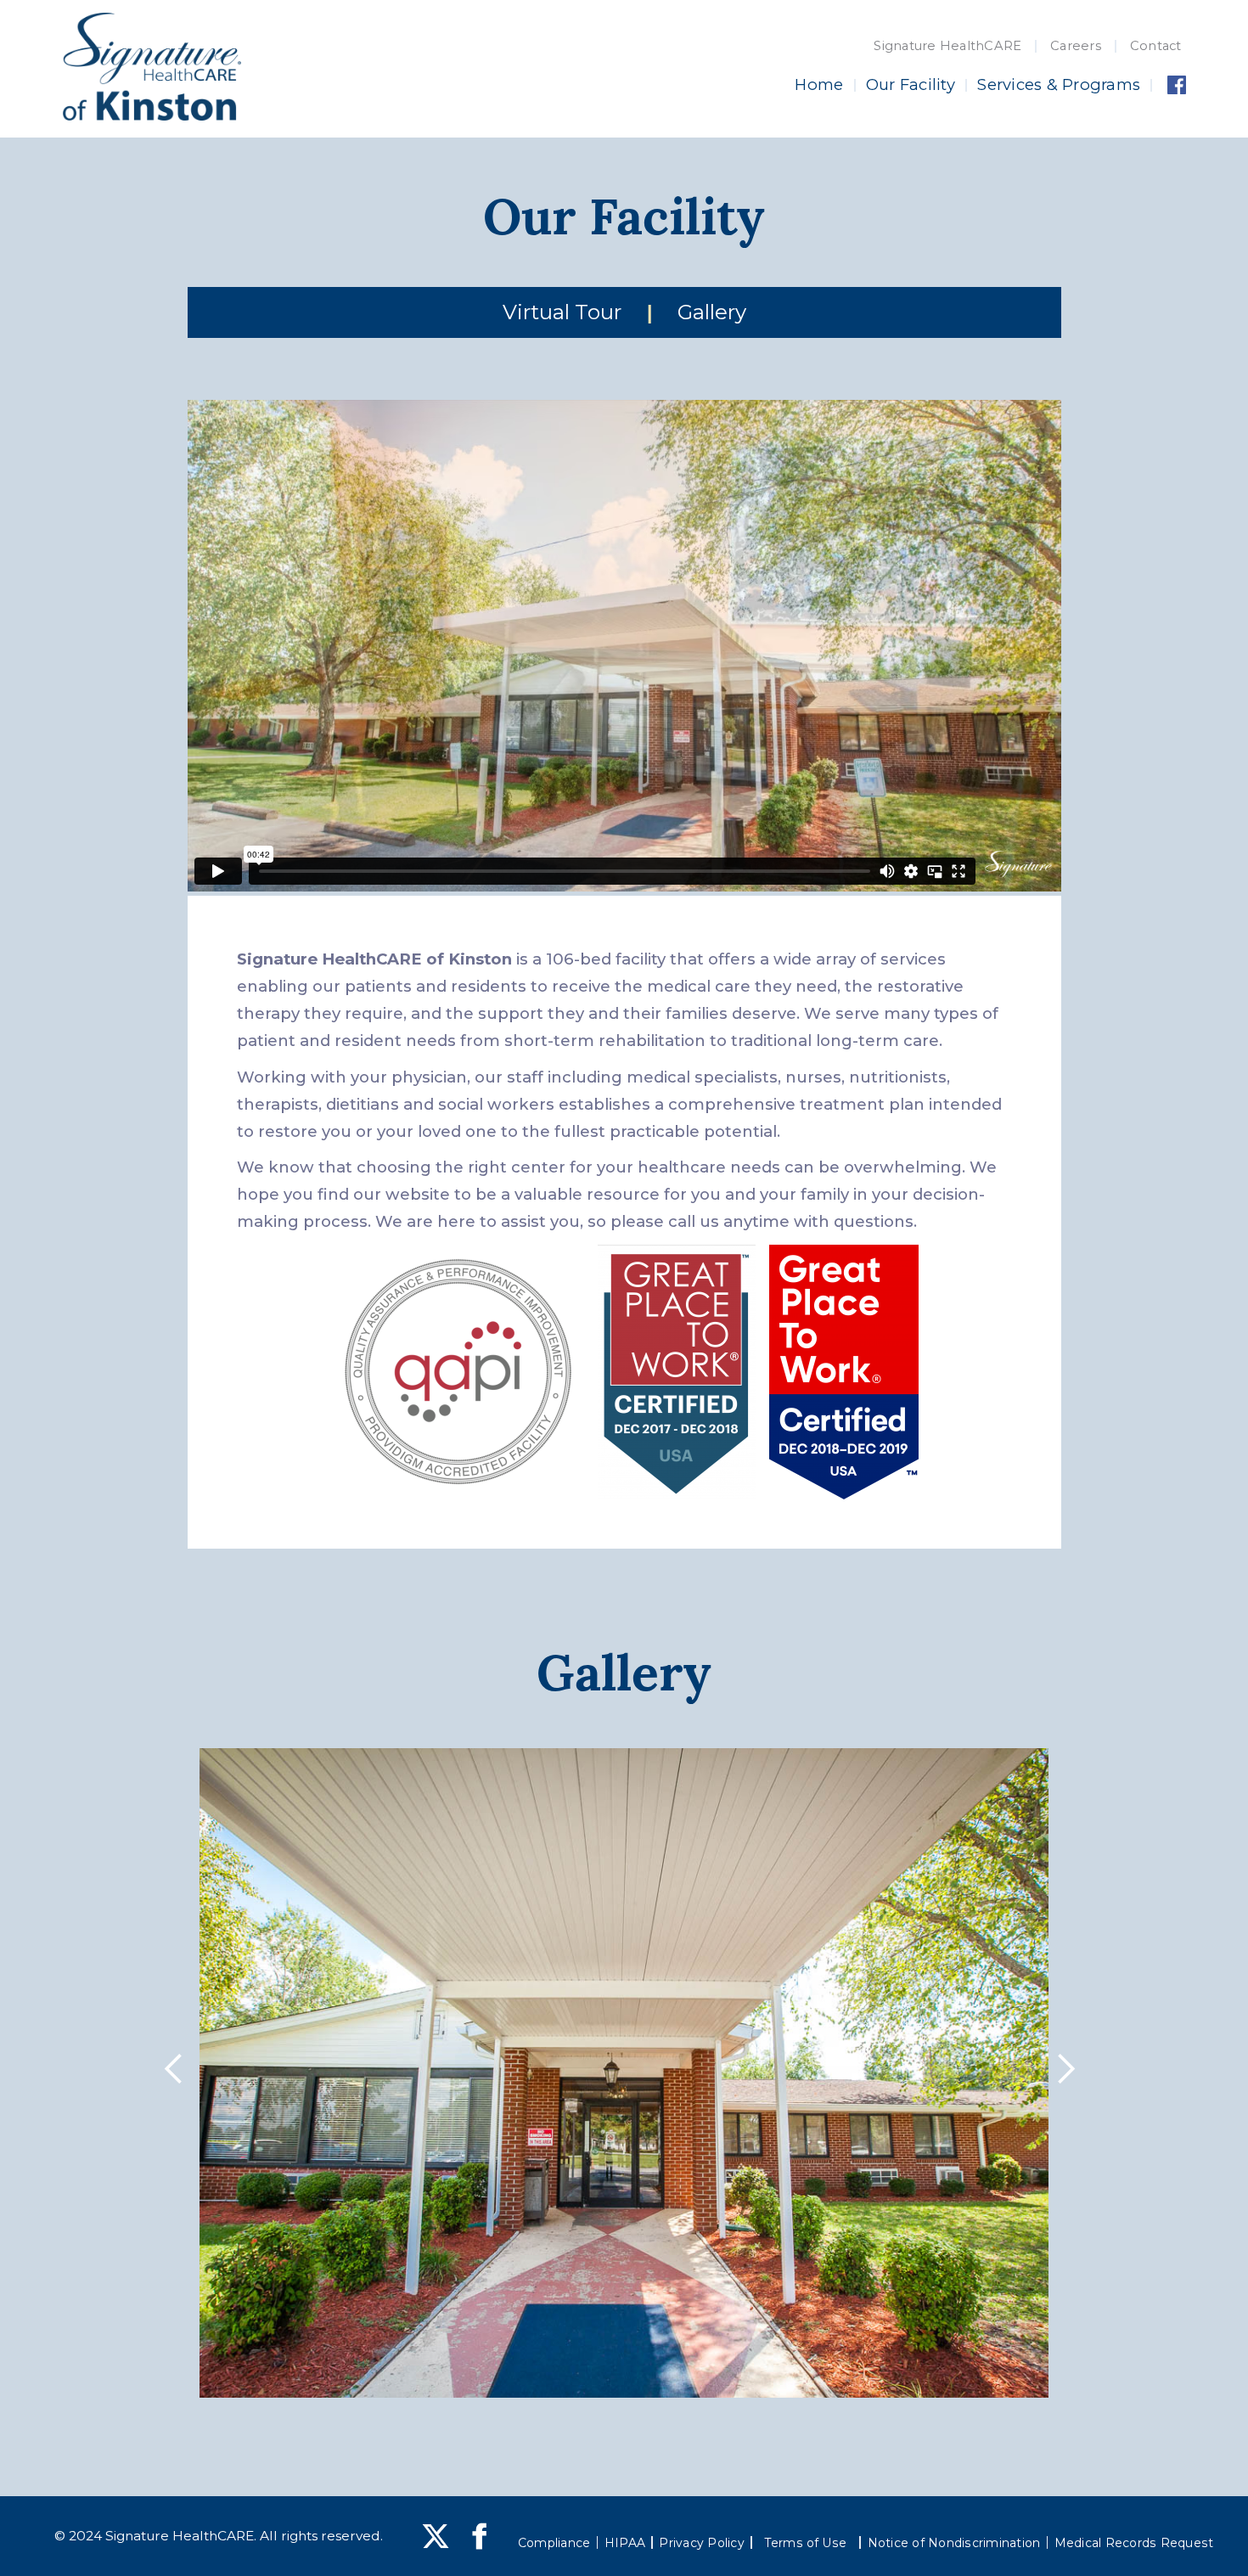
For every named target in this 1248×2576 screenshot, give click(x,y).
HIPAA (625, 2543)
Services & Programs (1059, 84)
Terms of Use (806, 2543)
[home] (152, 67)
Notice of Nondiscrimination (954, 2543)
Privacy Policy (702, 2543)
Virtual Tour (562, 312)
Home (819, 84)
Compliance (554, 2543)
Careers (1076, 46)
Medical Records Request (1134, 2543)
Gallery (712, 312)
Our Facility (911, 84)
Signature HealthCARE (947, 46)
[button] (178, 2073)
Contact (1156, 46)
